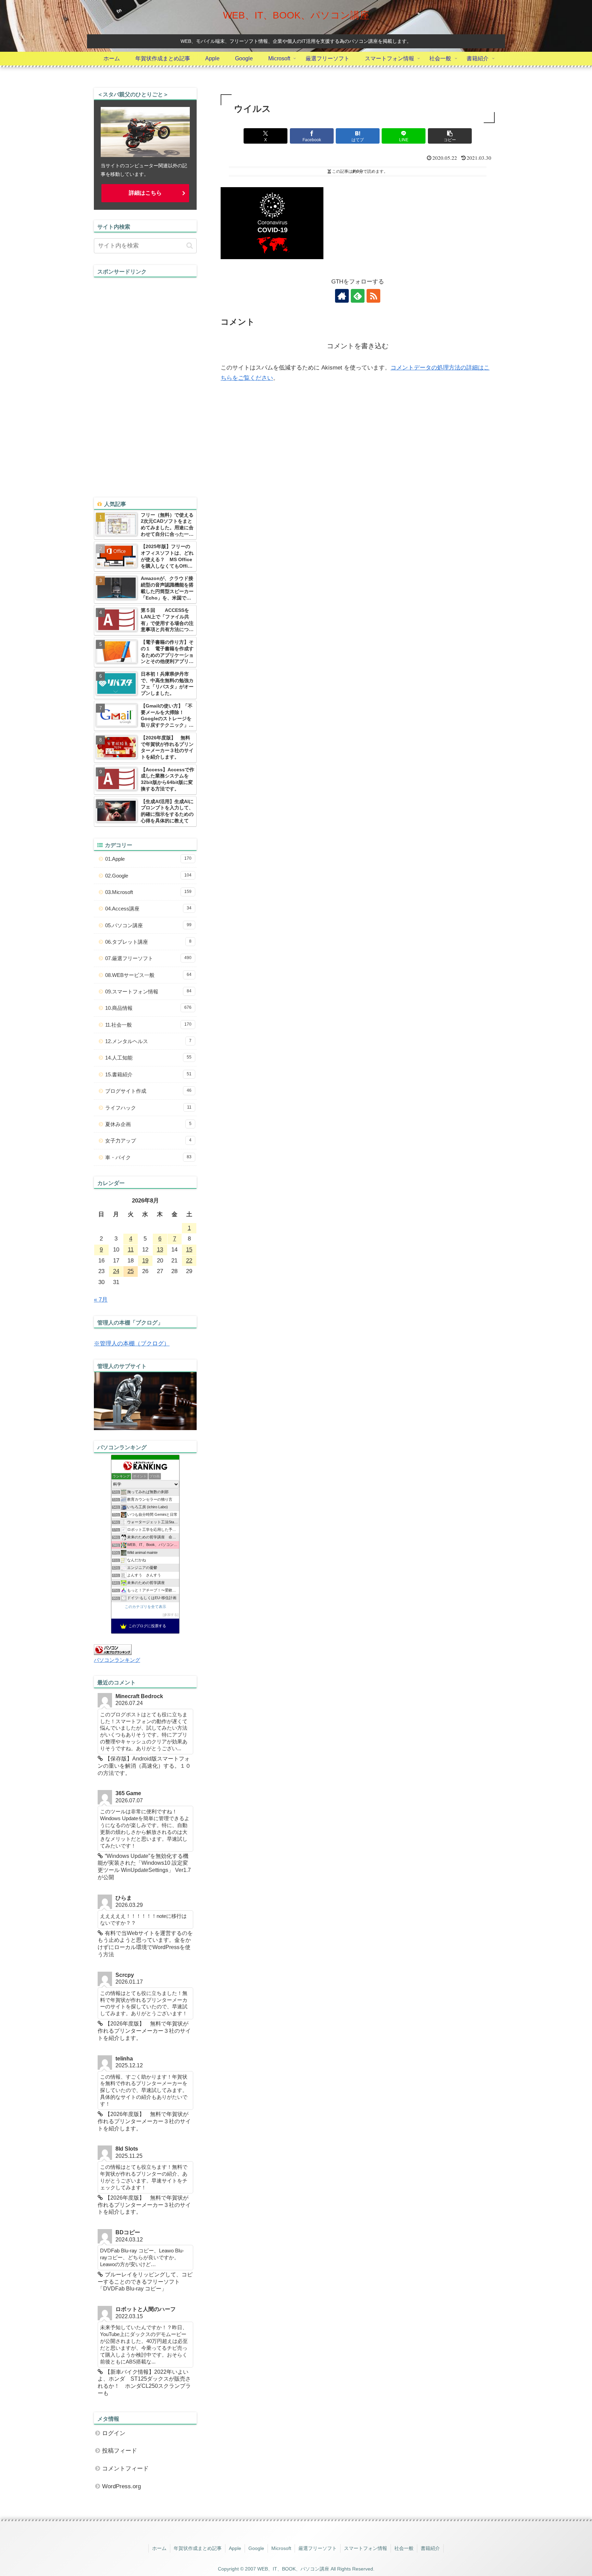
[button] (450, 136)
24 (116, 1271)
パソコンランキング (117, 1660)
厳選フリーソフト (318, 2548)
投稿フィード (120, 2451)
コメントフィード (125, 2469)
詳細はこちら (145, 193)
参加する (171, 1615)
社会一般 (404, 2548)
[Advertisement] (145, 380)
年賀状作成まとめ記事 (198, 2548)
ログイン (114, 2433)
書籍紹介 (430, 2548)
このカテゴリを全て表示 (145, 1607)
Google (256, 2548)
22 (189, 1261)
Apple (235, 2548)
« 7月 (101, 1300)
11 (131, 1250)
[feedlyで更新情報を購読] (358, 296)
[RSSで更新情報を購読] (373, 296)
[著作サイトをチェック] (342, 296)
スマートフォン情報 (366, 2548)
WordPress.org (121, 2486)
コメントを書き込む (358, 346)
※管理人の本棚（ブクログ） (132, 1344)
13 (160, 1250)
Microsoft (281, 2548)
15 (189, 1250)
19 (145, 1261)
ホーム (159, 2548)
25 (131, 1271)
